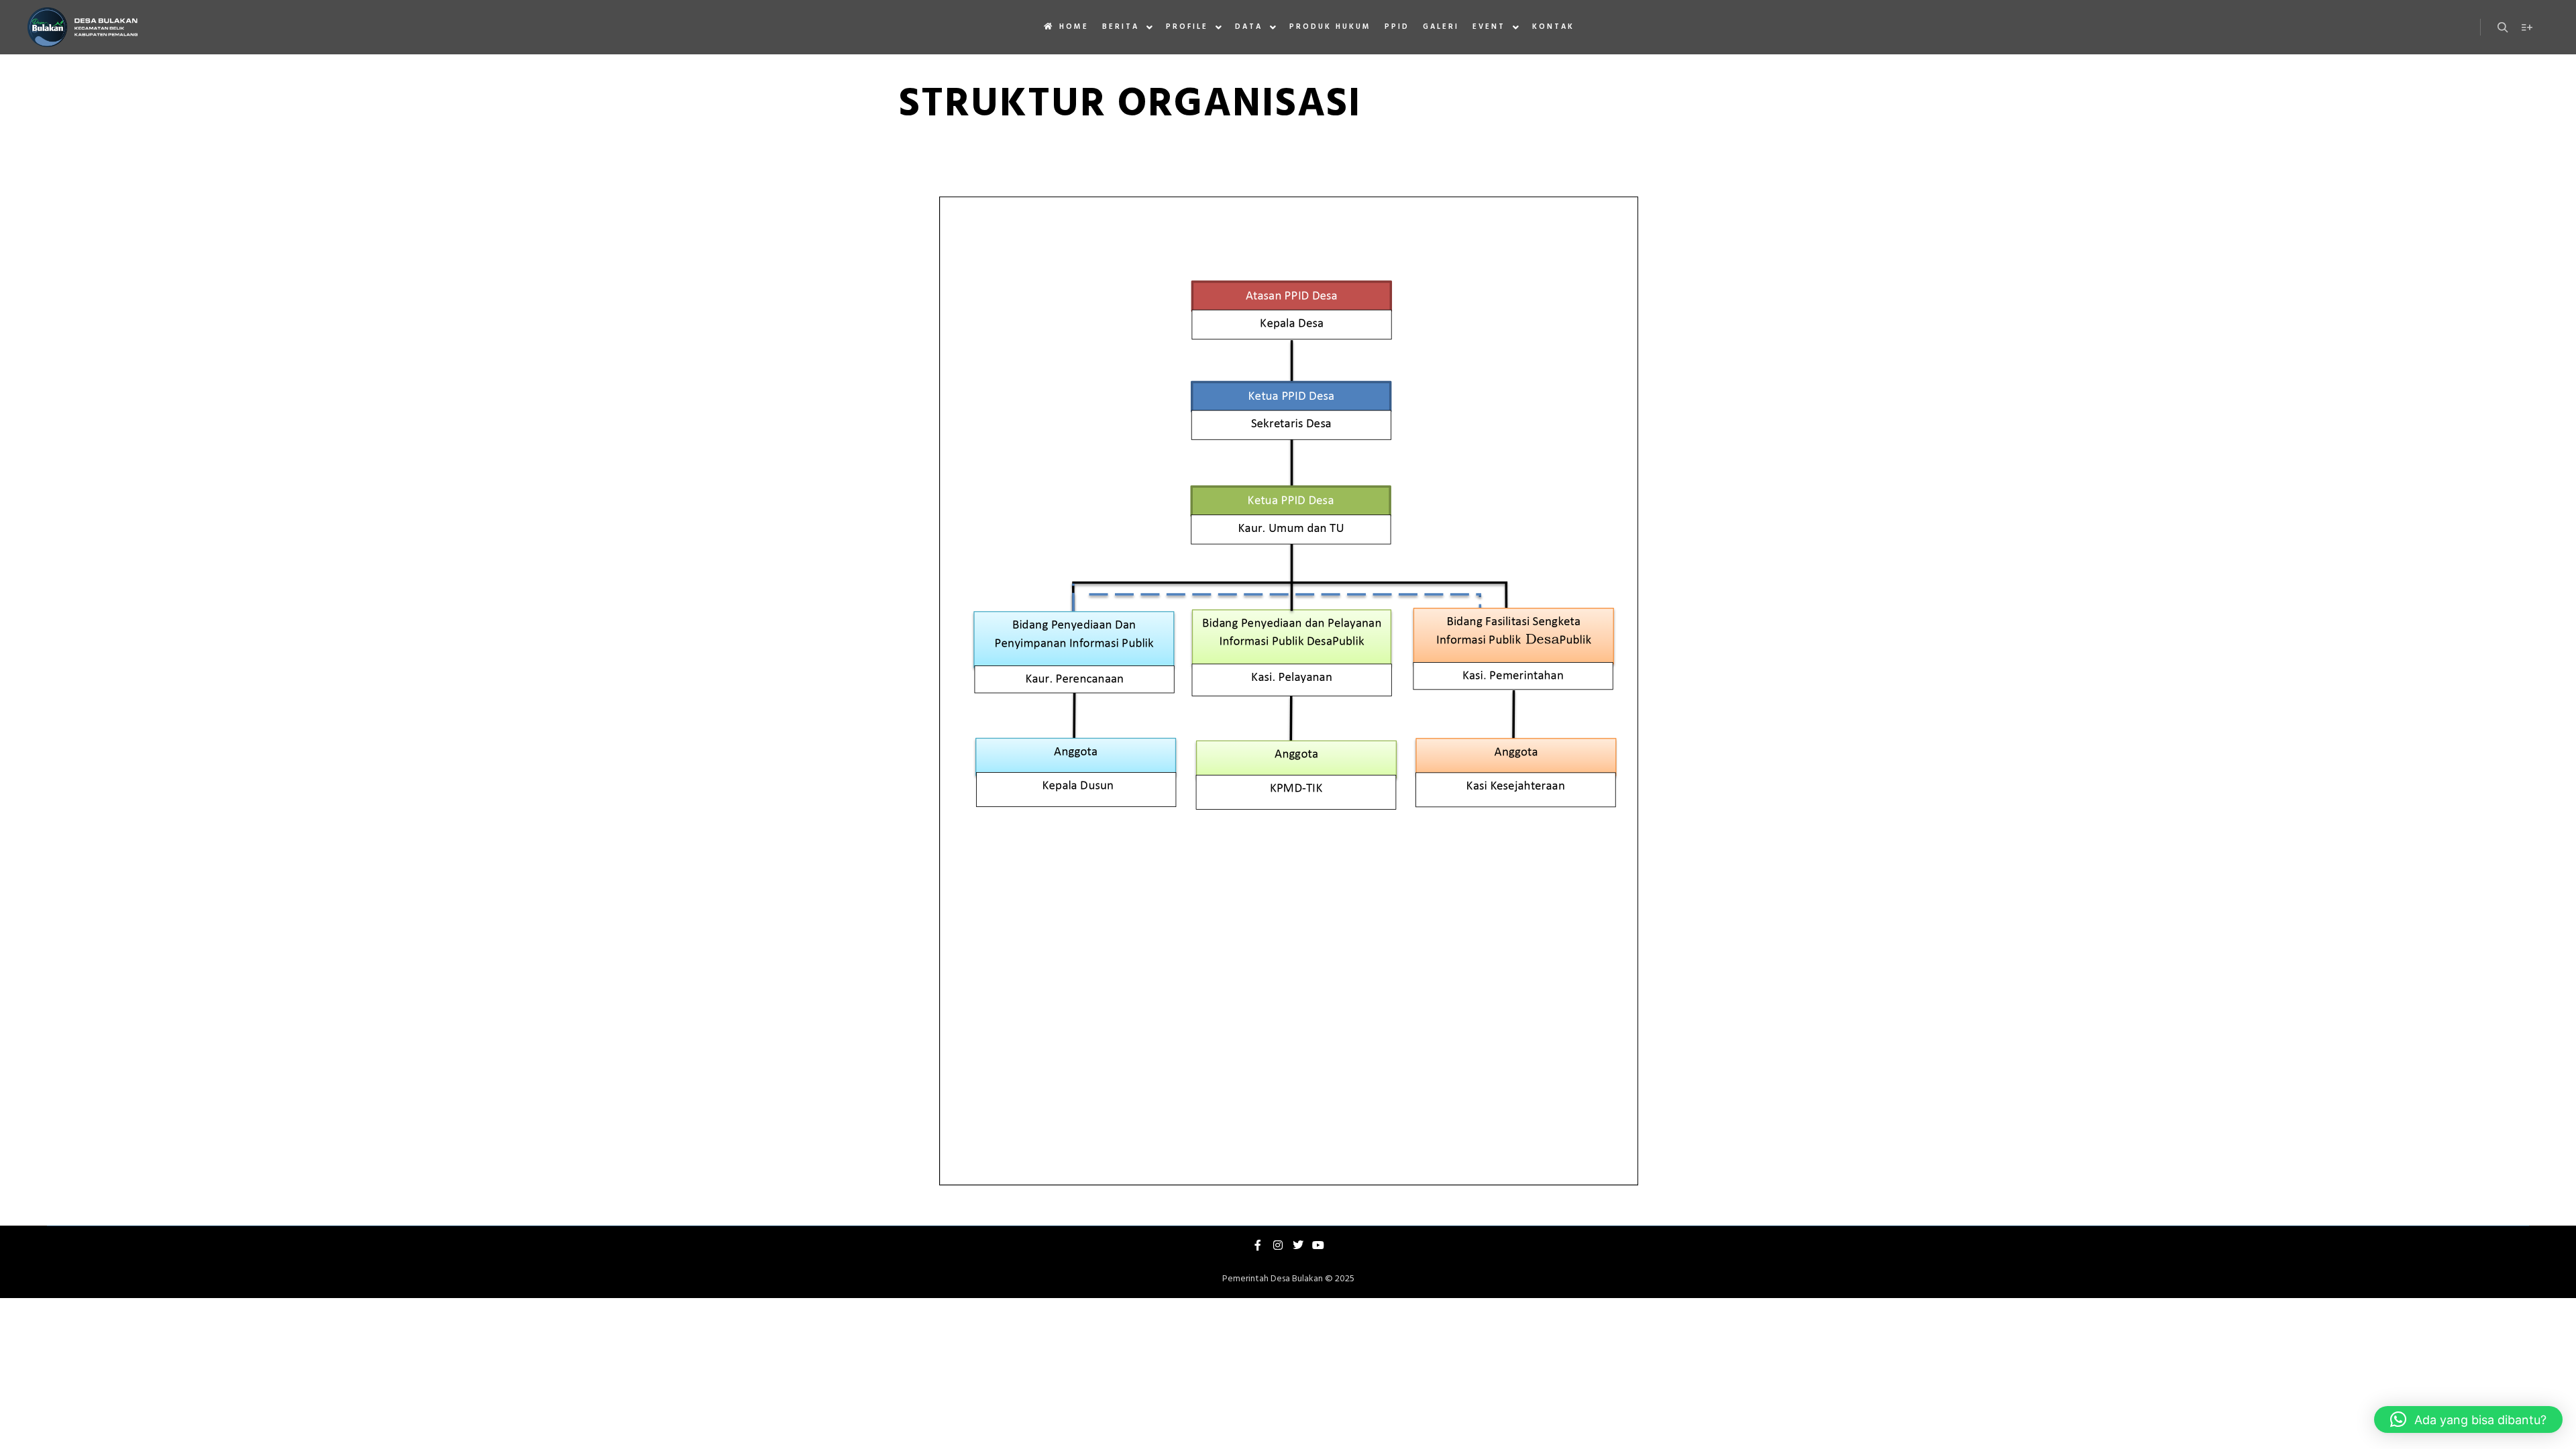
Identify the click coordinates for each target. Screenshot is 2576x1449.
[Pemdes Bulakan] (82, 27)
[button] (2468, 1419)
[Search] (2503, 28)
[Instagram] (1278, 1245)
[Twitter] (1298, 1245)
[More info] (2527, 28)
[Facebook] (1258, 1245)
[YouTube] (1318, 1245)
